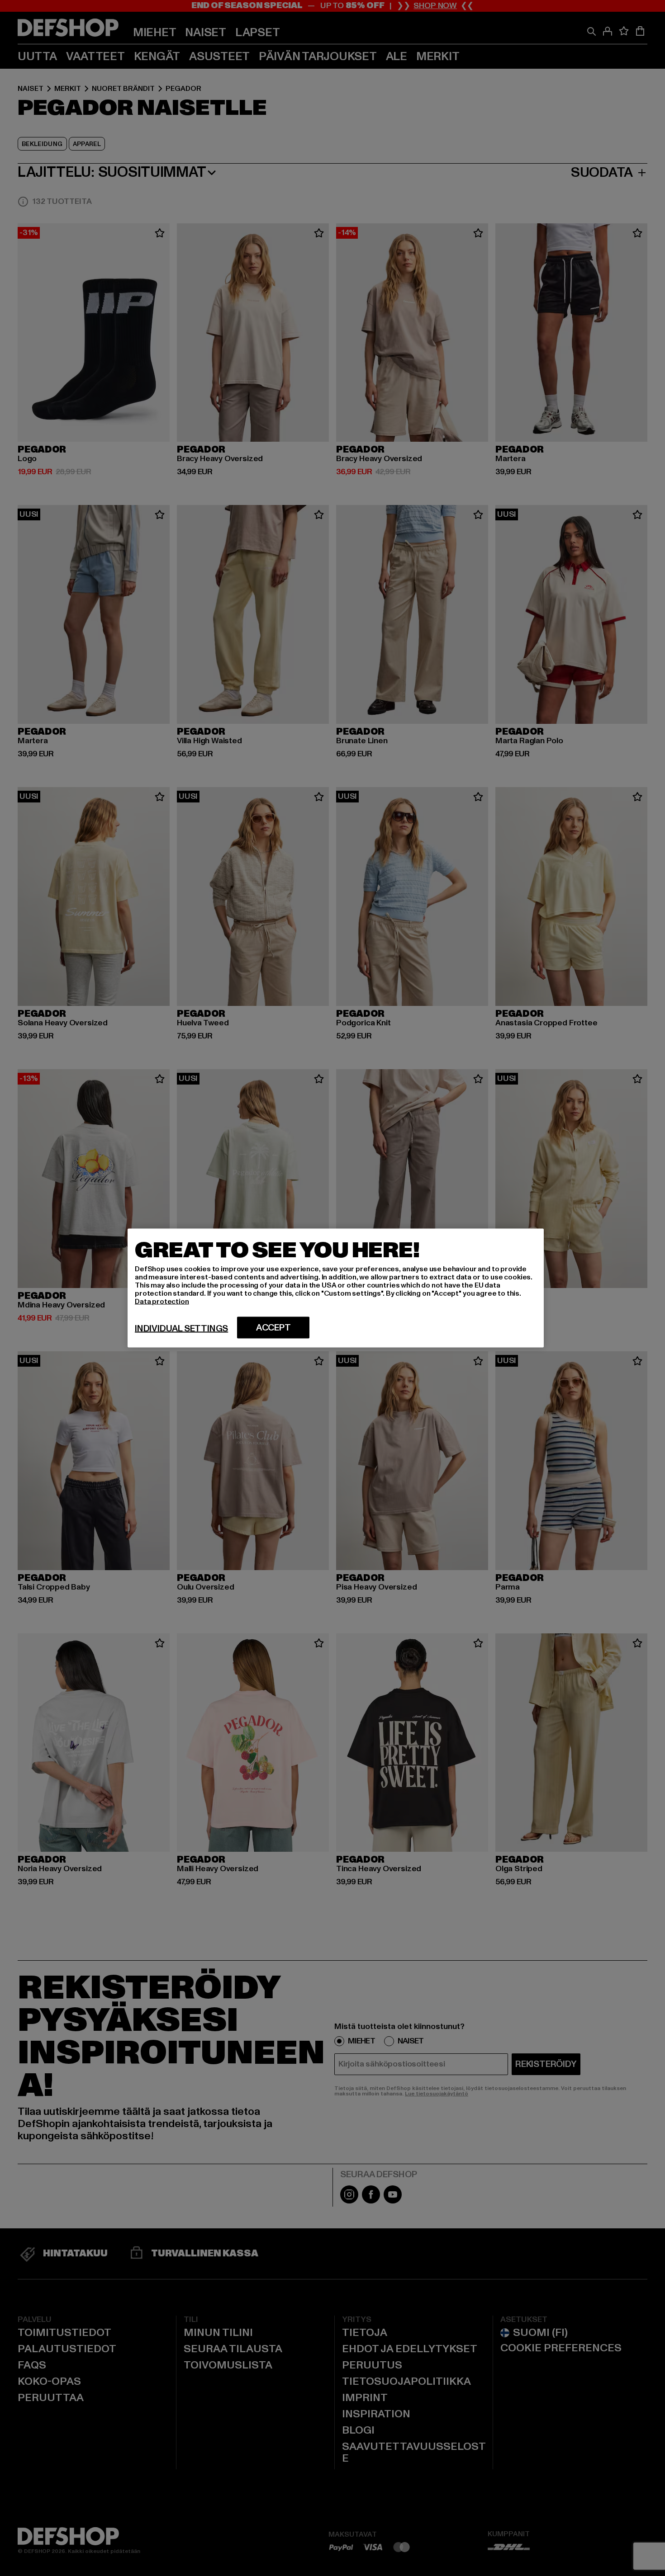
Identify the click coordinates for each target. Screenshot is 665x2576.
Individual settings (181, 1329)
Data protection (162, 1302)
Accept (273, 1328)
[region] (336, 1288)
